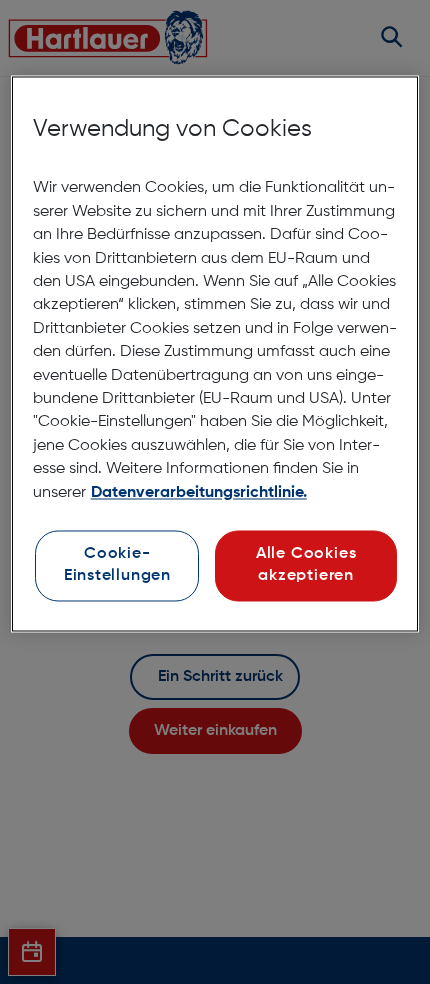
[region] (215, 354)
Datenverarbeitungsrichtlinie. (199, 493)
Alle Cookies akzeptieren (306, 565)
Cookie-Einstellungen (117, 565)
